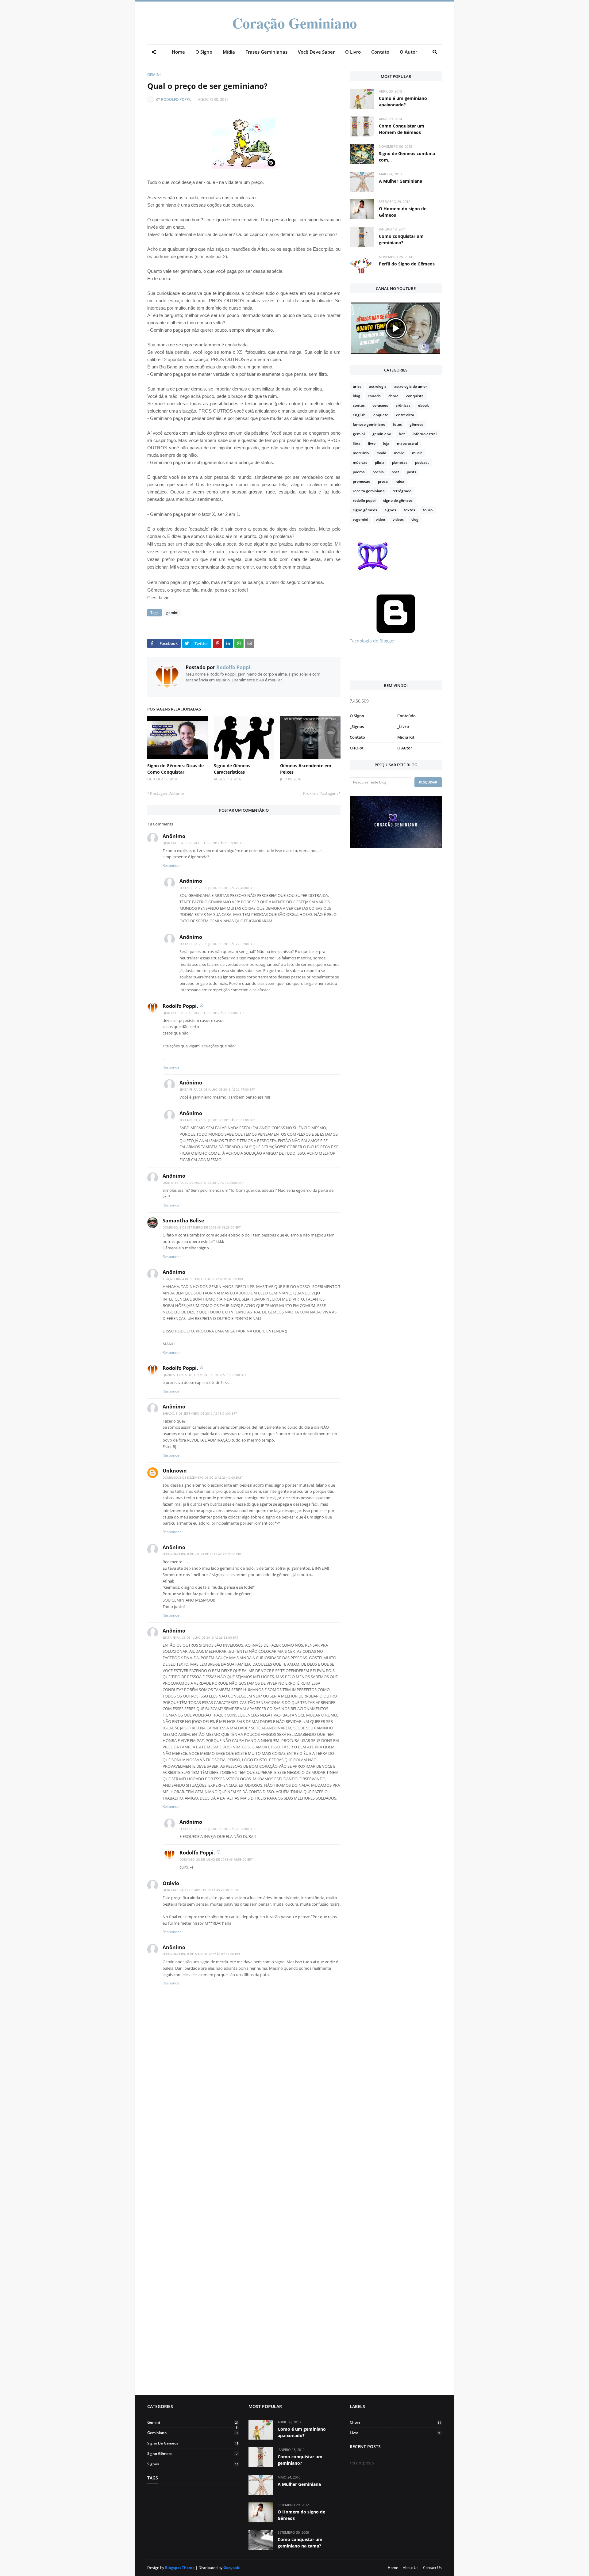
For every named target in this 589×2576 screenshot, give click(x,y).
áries (357, 386)
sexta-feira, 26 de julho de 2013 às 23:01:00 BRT (217, 1120)
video (380, 519)
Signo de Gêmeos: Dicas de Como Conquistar (175, 769)
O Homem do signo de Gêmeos (403, 212)
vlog (415, 519)
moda (381, 453)
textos (409, 510)
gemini (154, 75)
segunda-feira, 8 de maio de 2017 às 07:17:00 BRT (202, 1954)
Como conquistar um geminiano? (401, 239)
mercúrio (361, 453)
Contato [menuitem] (380, 52)
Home (393, 2568)
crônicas (403, 405)
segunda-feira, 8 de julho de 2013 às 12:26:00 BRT (202, 1554)
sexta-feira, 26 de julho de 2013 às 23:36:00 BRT (217, 1829)
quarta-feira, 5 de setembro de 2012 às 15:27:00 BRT (204, 1375)
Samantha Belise (183, 1221)
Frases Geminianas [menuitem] (266, 52)
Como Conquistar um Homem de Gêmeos (402, 129)
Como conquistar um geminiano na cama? (300, 2543)
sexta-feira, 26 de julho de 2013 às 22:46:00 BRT (217, 888)
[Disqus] (244, 2159)
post (395, 472)
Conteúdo (406, 716)
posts (412, 472)
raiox (400, 481)
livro (372, 443)
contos (359, 405)
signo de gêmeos (398, 500)
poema (359, 472)
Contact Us (432, 2568)
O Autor (405, 748)
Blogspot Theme (180, 2568)
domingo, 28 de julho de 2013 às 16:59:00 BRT (216, 1859)
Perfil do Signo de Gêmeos (407, 264)
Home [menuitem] (178, 52)
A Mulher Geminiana (400, 181)
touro (428, 510)
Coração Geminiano (295, 23)
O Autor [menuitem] (408, 52)
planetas (400, 462)
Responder (172, 865)
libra (357, 443)
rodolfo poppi (364, 500)
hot (402, 434)
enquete (381, 415)
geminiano (382, 434)
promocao (362, 481)
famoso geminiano (369, 424)
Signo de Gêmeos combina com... (407, 157)
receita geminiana (369, 491)
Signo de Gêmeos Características (232, 769)
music (417, 453)
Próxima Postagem (320, 793)
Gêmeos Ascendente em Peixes (306, 769)
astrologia (378, 386)
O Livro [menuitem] (353, 52)
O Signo (357, 716)
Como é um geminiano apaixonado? (403, 101)
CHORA (357, 748)
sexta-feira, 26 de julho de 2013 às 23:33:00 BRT (200, 1637)
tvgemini (360, 519)
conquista (415, 396)
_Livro (403, 726)
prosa (383, 481)
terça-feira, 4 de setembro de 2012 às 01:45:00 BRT (203, 1279)
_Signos (357, 726)
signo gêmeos (365, 510)
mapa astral (407, 443)
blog (356, 396)
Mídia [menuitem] (229, 52)
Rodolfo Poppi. (176, 99)
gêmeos (416, 424)
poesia (378, 472)
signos (390, 510)
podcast (422, 462)
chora (393, 396)
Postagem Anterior (167, 793)
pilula (380, 462)
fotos (397, 424)
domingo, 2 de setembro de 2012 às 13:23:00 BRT (202, 1227)
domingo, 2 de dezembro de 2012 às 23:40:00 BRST (203, 1477)
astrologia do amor (411, 386)
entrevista (405, 415)
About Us (411, 2568)
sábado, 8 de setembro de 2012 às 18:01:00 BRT (200, 1413)
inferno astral (425, 434)
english (359, 415)
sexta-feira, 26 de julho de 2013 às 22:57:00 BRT (217, 944)
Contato (357, 737)
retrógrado (402, 491)
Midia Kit (406, 737)
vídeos (398, 519)
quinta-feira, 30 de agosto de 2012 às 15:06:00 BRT (203, 1013)
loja (386, 443)
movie (399, 453)
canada (374, 396)
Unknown (175, 1471)
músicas (360, 462)
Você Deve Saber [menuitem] (316, 52)
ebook (423, 405)
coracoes (380, 405)
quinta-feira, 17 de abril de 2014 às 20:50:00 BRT (201, 1890)
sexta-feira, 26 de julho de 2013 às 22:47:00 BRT (217, 1089)
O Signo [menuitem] (204, 52)
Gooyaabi (232, 2568)
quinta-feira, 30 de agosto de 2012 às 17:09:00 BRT (203, 1183)
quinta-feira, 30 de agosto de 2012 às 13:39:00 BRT (203, 843)
